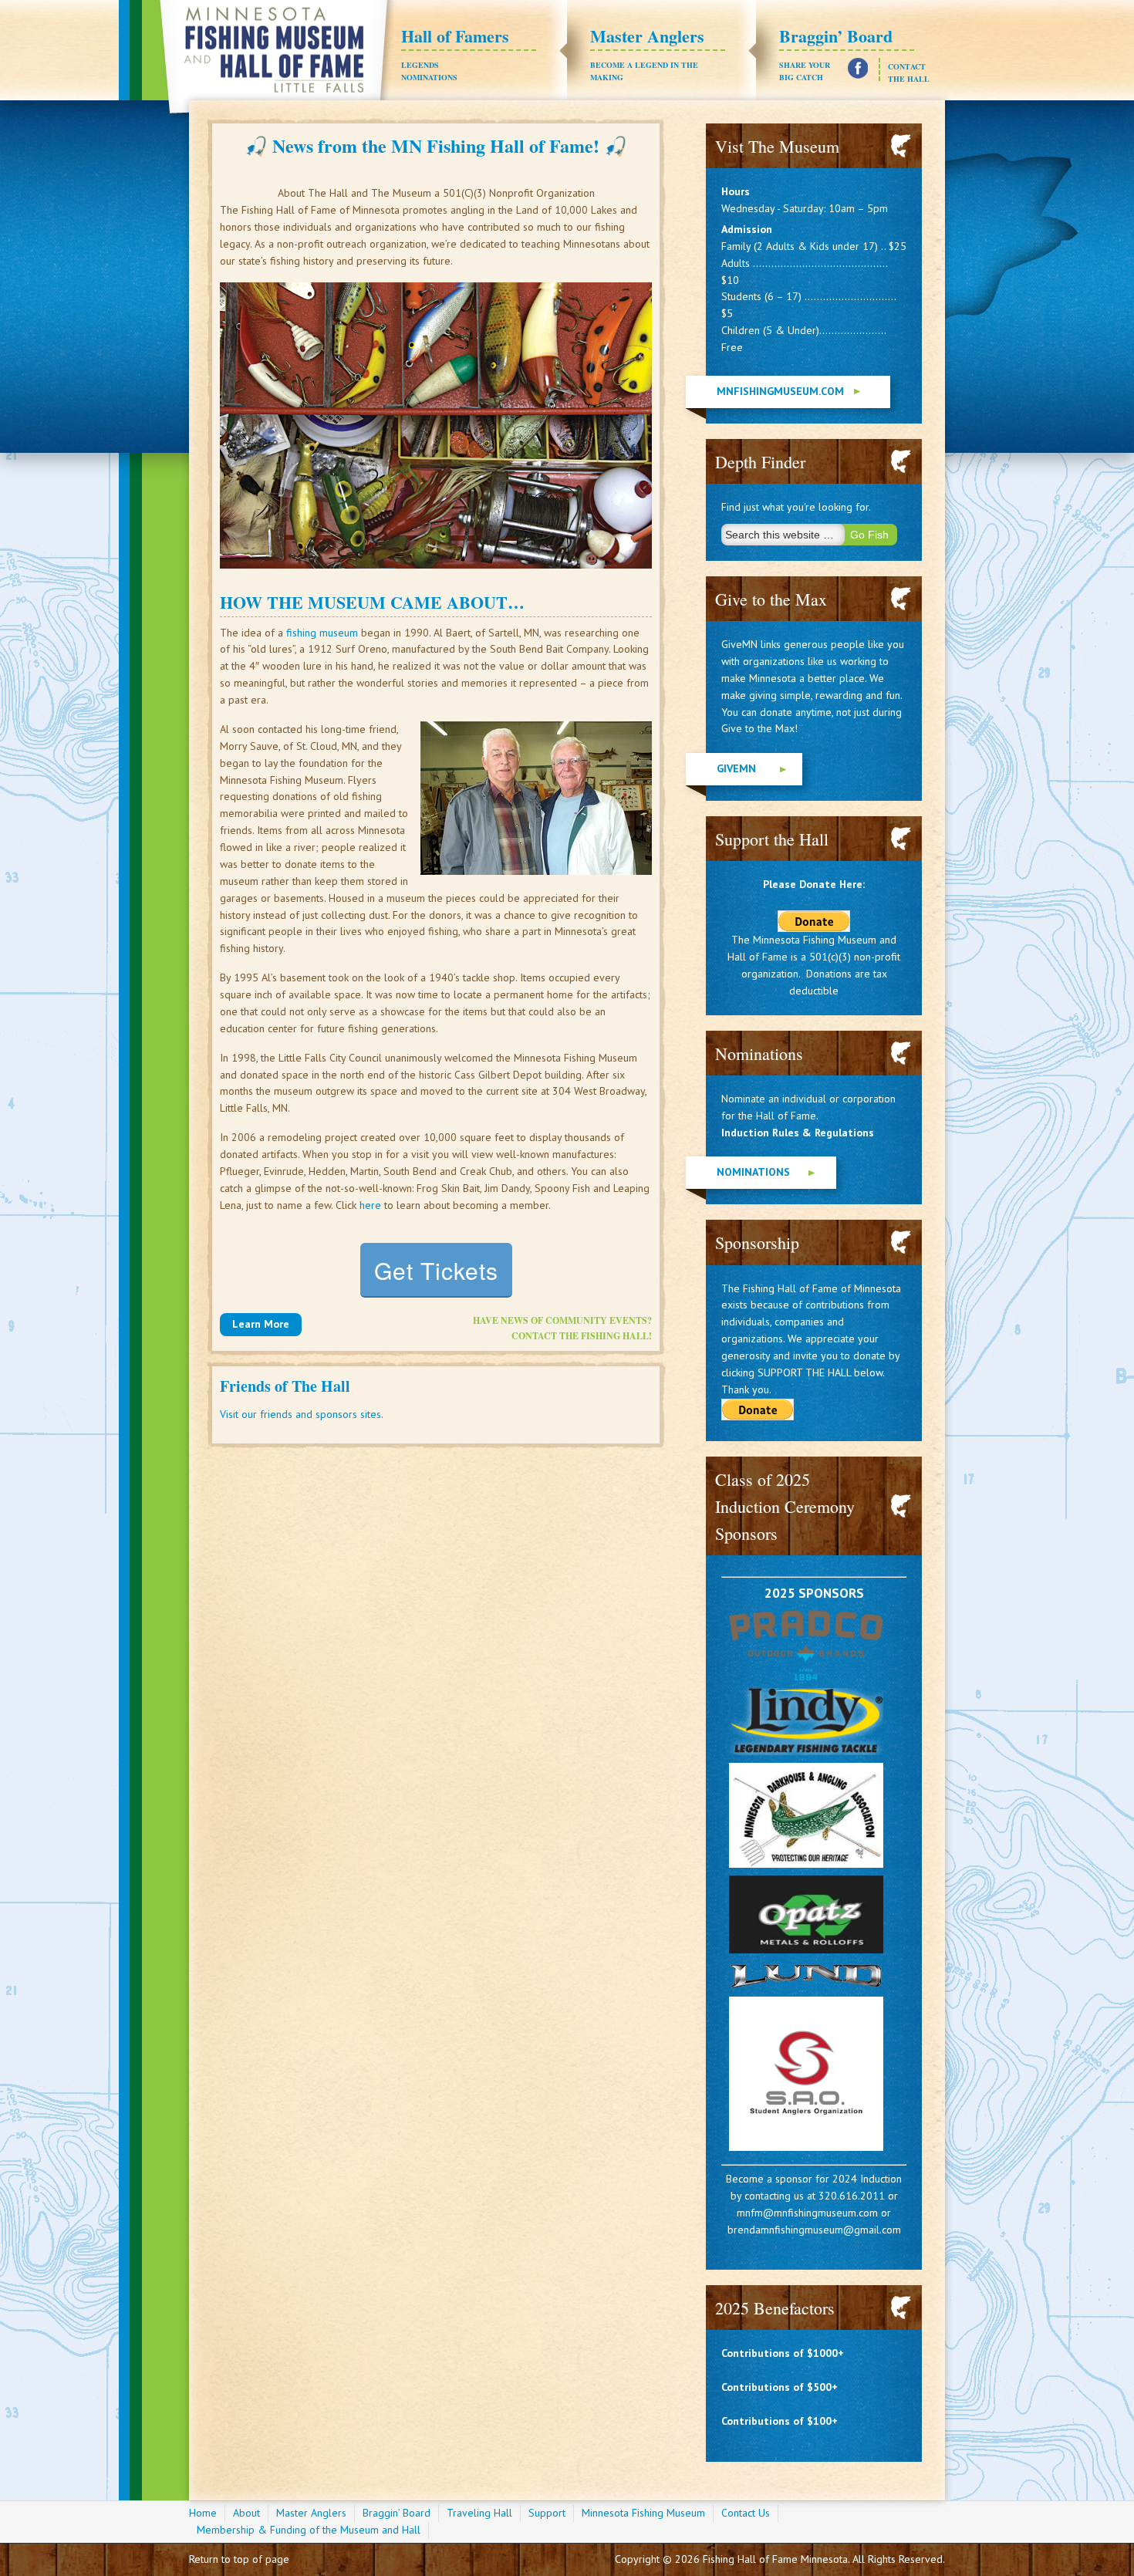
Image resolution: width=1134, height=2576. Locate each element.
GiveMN (736, 768)
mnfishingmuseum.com (780, 391)
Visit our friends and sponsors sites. (302, 1414)
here (370, 1205)
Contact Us (746, 2513)
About (246, 2513)
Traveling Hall (479, 2513)
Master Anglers (647, 53)
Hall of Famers (455, 47)
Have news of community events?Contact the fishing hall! (562, 1328)
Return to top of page (239, 2559)
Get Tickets (436, 1270)
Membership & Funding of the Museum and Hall (309, 2530)
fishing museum (322, 633)
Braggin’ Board (836, 53)
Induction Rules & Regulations (798, 1133)
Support (547, 2513)
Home (203, 2513)
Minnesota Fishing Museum (643, 2513)
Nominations (429, 77)
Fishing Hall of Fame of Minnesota (277, 61)
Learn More (261, 1324)
